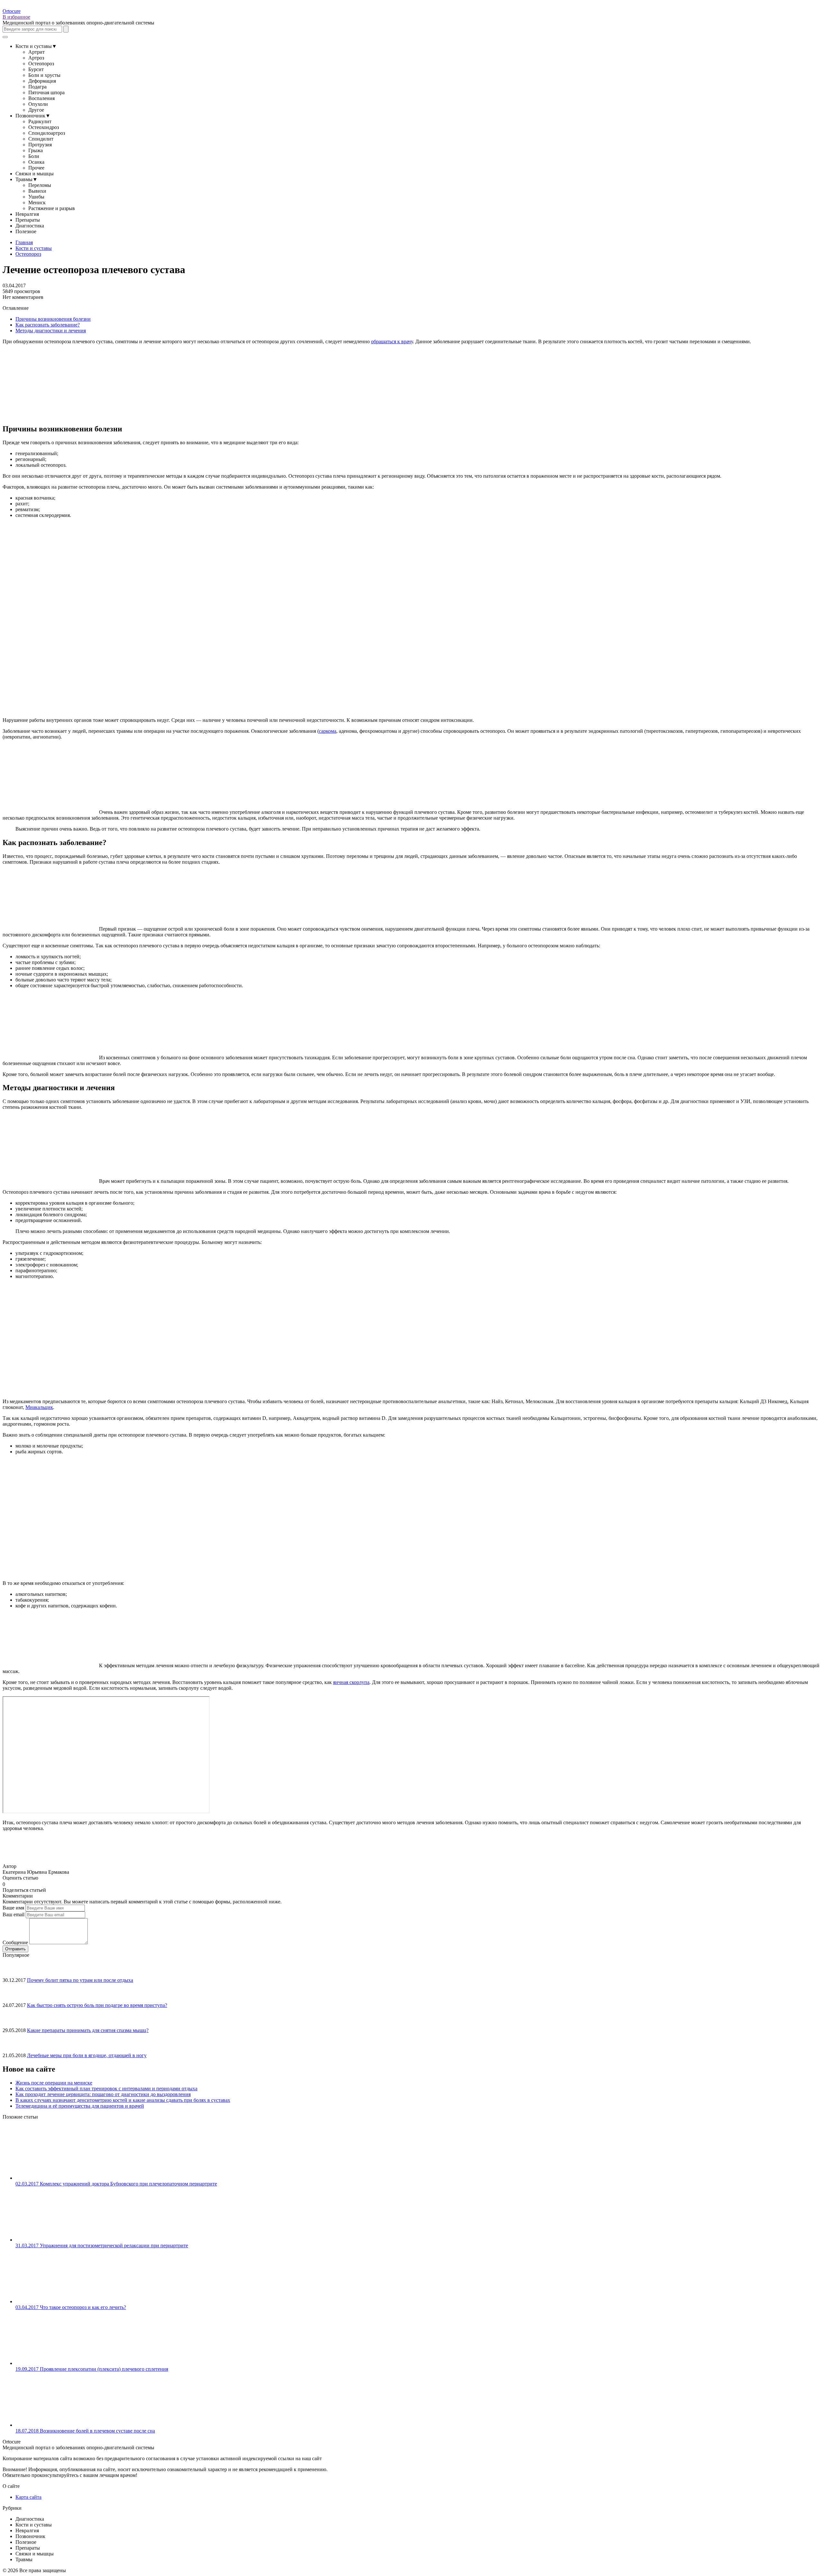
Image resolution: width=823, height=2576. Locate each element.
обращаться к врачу (392, 341)
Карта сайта (28, 2497)
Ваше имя (13, 1908)
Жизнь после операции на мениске (54, 2083)
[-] (8, 1883)
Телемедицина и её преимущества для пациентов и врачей (80, 2106)
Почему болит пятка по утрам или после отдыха (80, 1980)
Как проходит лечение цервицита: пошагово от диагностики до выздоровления (103, 2094)
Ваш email (14, 1914)
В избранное (16, 17)
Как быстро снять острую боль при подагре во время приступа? (97, 2005)
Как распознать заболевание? (48, 325)
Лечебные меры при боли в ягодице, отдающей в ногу (87, 2055)
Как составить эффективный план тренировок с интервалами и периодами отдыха (106, 2088)
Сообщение (15, 1942)
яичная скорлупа (351, 1682)
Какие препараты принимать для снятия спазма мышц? (88, 2030)
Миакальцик (39, 1407)
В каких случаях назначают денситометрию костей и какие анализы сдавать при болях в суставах (123, 2100)
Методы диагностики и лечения (51, 331)
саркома (328, 731)
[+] (13, 1883)
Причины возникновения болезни (53, 319)
